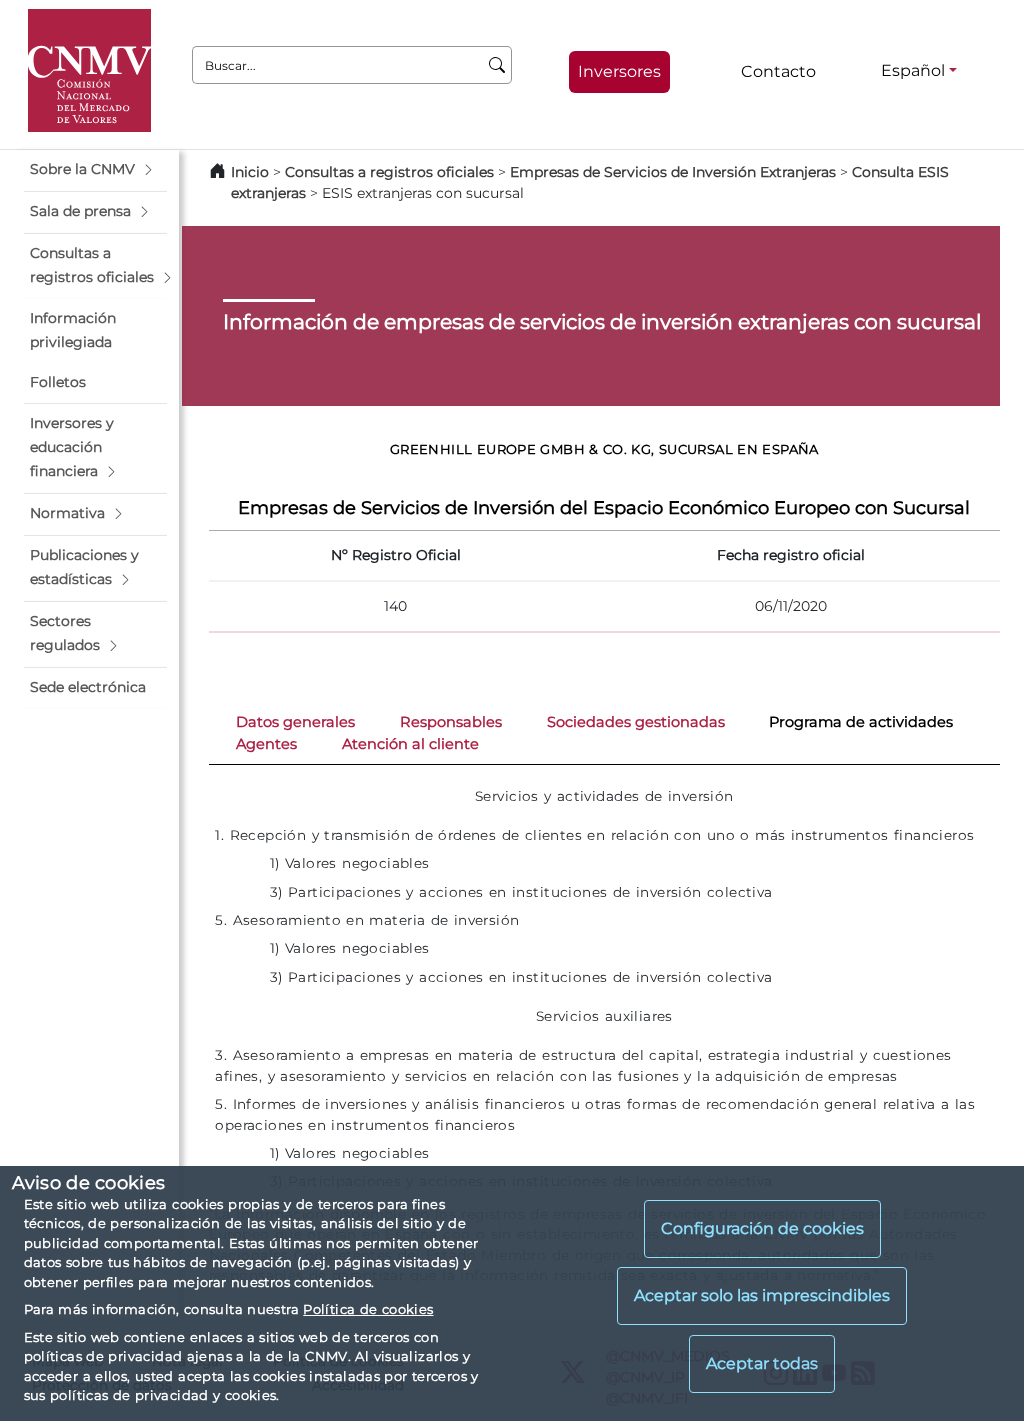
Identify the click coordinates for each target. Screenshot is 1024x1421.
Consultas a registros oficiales (389, 172)
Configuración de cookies (762, 1228)
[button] (95, 170)
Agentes (266, 744)
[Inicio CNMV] (89, 70)
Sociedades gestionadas (636, 722)
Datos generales (295, 722)
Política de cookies (368, 1309)
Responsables (451, 722)
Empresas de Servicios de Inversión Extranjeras (673, 172)
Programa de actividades (861, 722)
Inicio (250, 172)
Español (913, 70)
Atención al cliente (410, 744)
